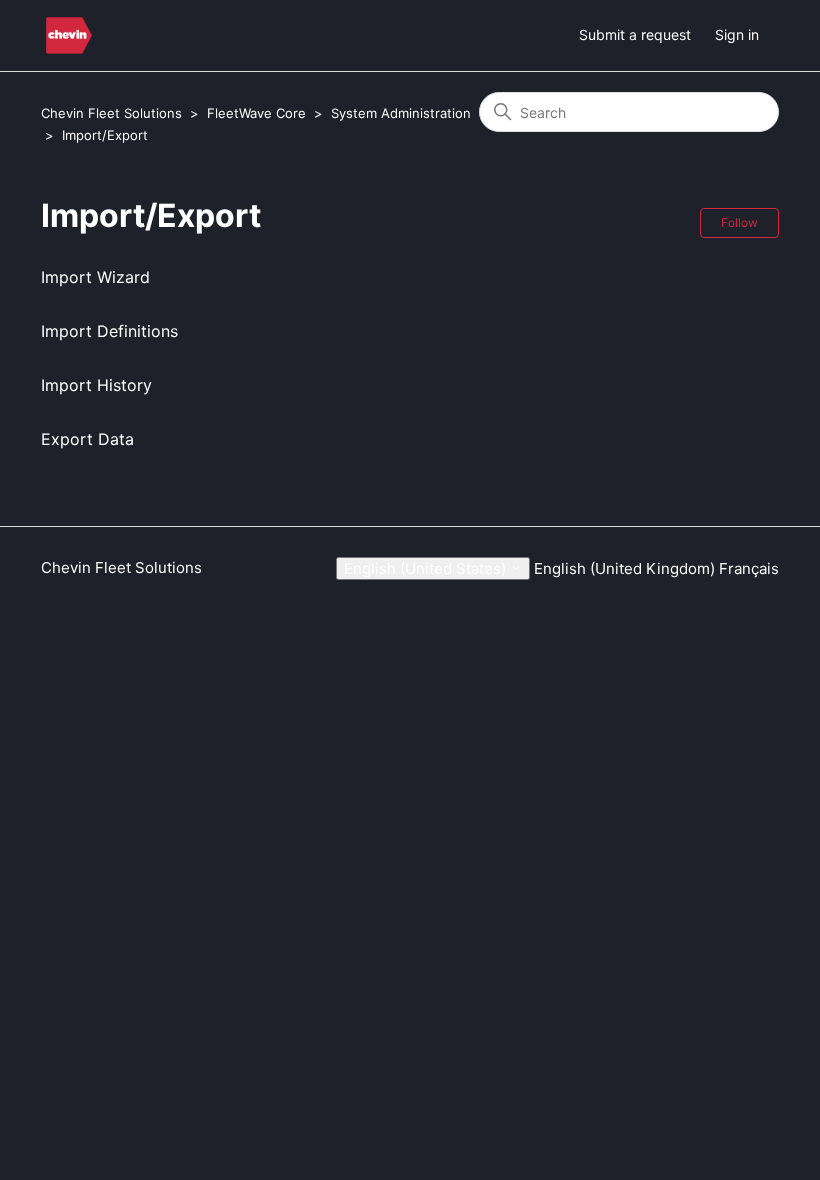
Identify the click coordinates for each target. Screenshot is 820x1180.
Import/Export (105, 135)
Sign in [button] (737, 34)
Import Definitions (109, 331)
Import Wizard (95, 277)
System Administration (401, 113)
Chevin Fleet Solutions (111, 113)
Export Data (87, 439)
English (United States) (427, 568)
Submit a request (635, 34)
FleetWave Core (256, 113)
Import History (96, 385)
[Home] (69, 35)
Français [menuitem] (749, 568)
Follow (739, 222)
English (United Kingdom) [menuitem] (626, 568)
